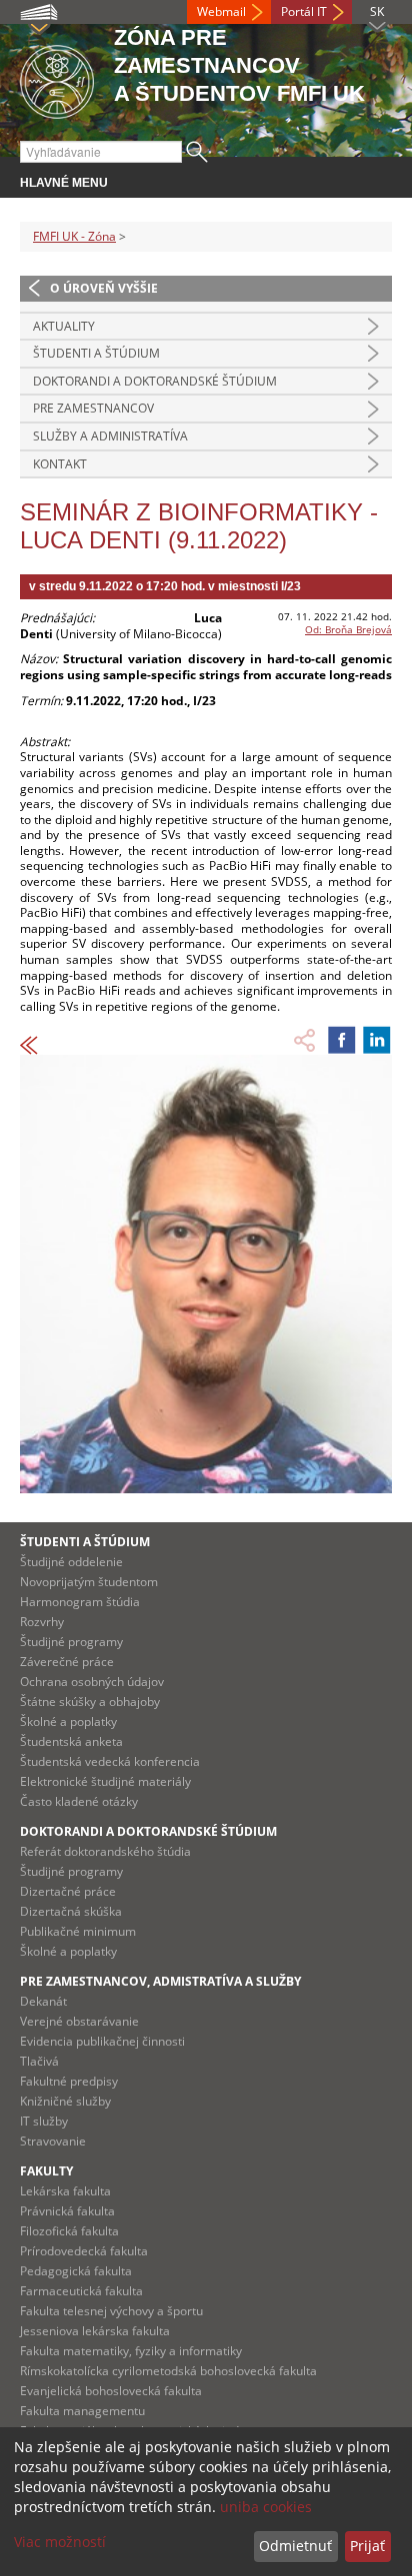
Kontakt (60, 464)
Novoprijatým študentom (89, 1582)
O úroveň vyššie (104, 288)
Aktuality (64, 326)
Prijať (367, 2546)
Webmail (221, 11)
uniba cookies (266, 2507)
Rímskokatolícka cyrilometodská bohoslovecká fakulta (168, 2371)
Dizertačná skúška (71, 1911)
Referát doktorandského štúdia (105, 1851)
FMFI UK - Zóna (74, 236)
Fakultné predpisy (69, 2081)
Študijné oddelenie (71, 1562)
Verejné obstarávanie (79, 2021)
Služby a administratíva (110, 436)
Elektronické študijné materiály (105, 1781)
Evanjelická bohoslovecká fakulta (111, 2391)
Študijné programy (71, 1642)
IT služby (44, 2121)
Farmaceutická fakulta (81, 2291)
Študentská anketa (71, 1741)
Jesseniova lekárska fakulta (95, 2331)
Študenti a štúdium (96, 353)
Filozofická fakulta (69, 2231)
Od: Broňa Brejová (348, 629)
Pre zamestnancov (93, 408)
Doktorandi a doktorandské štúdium (155, 381)
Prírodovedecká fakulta (84, 2251)
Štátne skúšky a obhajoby (90, 1702)
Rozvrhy (42, 1622)
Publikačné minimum (78, 1931)
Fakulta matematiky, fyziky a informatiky (131, 2351)
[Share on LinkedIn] (377, 1040)
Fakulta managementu (82, 2411)
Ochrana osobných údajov (92, 1682)
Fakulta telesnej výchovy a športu (111, 2311)
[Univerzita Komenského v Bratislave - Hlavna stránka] (57, 78)
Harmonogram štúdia (80, 1602)
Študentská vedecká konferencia (110, 1761)
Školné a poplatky (68, 1721)
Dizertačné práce (68, 1891)
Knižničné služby (65, 2101)
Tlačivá (39, 2061)
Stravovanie (53, 2141)
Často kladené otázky (79, 1801)
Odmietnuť (295, 2546)
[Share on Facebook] (342, 1040)
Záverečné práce (67, 1662)
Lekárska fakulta (65, 2191)
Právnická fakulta (67, 2211)
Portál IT (304, 11)
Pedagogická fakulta (76, 2271)
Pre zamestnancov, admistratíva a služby (160, 1981)
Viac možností (60, 2542)
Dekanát (43, 2001)
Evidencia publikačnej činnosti (102, 2041)
